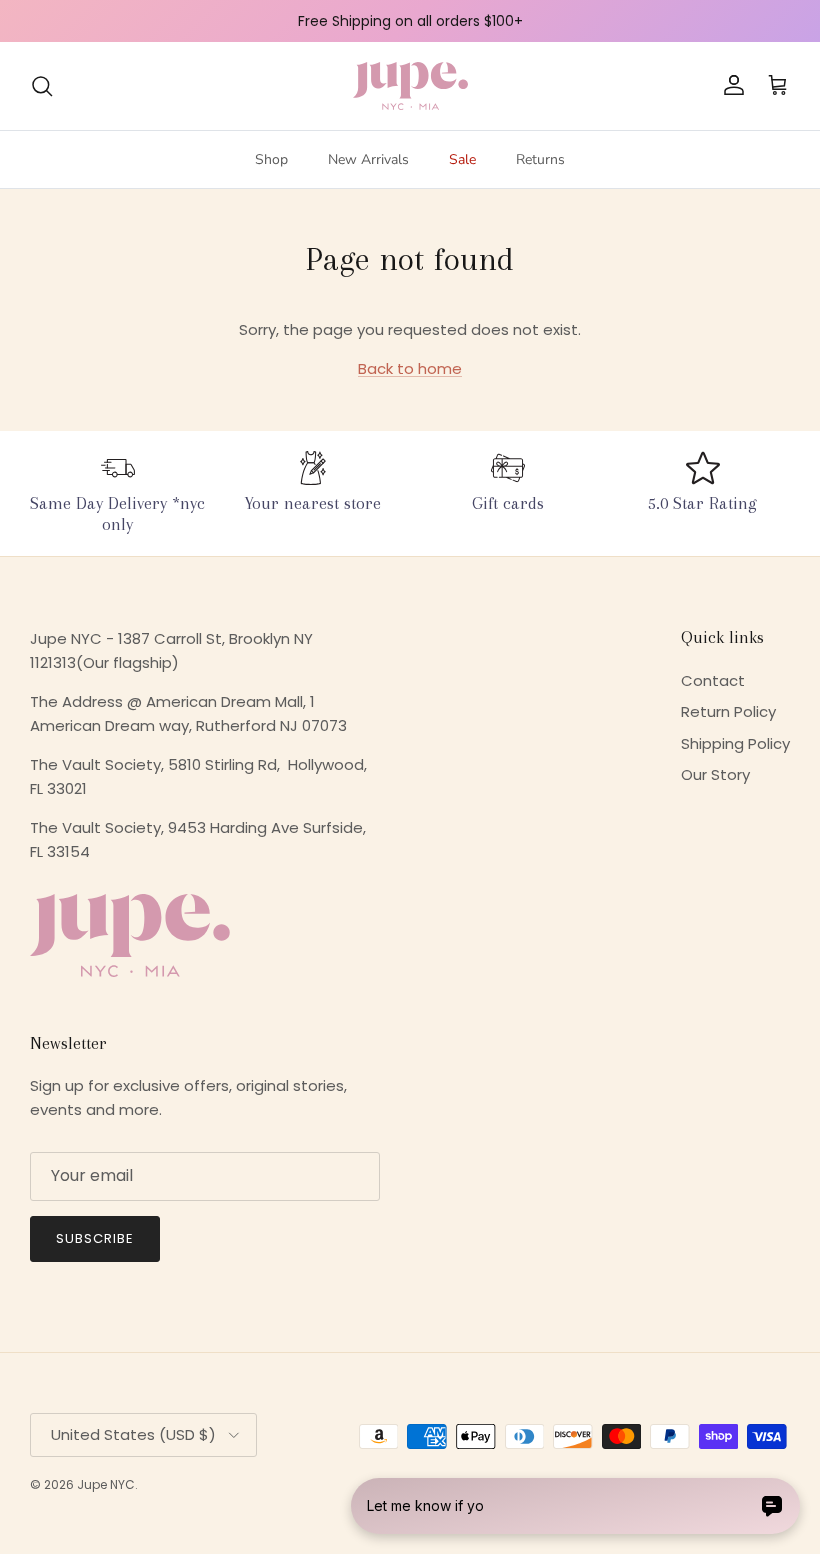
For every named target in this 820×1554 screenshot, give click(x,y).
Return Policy (728, 711)
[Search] (42, 86)
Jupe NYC (106, 1484)
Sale (462, 159)
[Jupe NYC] (410, 86)
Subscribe (95, 1238)
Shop (271, 159)
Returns (540, 159)
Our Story (715, 774)
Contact (713, 680)
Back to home (410, 368)
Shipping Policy (735, 743)
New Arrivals (368, 159)
